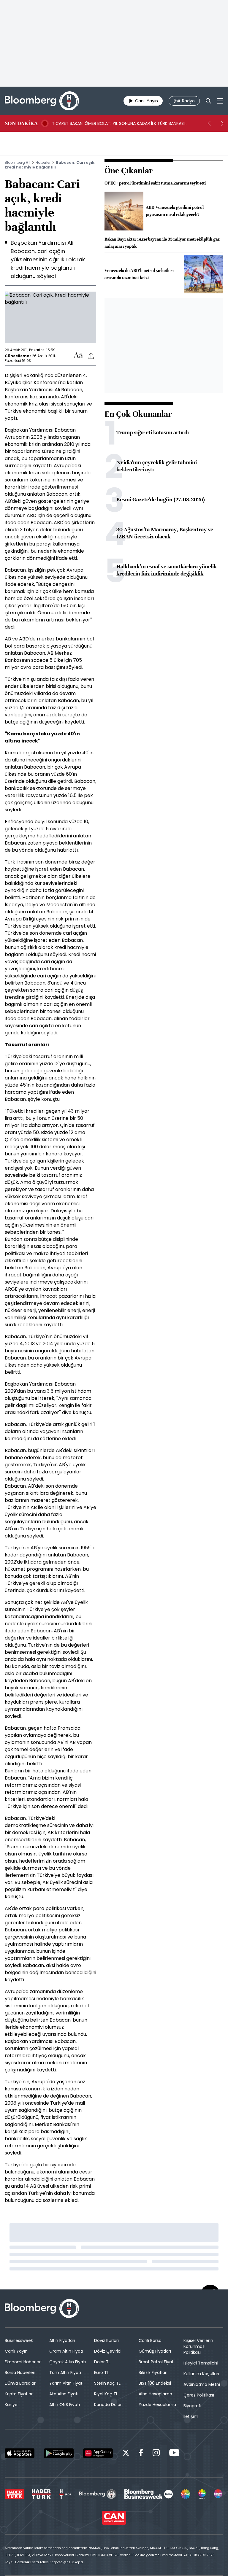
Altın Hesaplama (155, 2394)
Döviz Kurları (106, 2340)
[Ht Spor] (65, 2494)
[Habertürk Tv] (41, 2494)
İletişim (191, 2416)
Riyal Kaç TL (106, 2394)
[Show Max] (218, 2494)
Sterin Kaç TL (107, 2383)
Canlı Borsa (150, 2340)
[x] (126, 2454)
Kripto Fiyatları (19, 2394)
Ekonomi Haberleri (23, 2362)
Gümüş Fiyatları (155, 2351)
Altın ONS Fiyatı (65, 2405)
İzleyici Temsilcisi (201, 2363)
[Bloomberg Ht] (98, 2494)
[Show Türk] (202, 2494)
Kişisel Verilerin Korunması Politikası (198, 2346)
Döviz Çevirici (108, 2351)
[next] (222, 123)
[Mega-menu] (220, 101)
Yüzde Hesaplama (157, 2405)
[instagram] (156, 2454)
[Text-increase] (78, 356)
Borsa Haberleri (20, 2373)
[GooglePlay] (59, 2453)
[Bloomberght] (42, 101)
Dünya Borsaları (21, 2383)
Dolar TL (102, 2362)
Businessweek (19, 2340)
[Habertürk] (14, 2494)
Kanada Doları (108, 2405)
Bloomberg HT (18, 162)
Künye (11, 2405)
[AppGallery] (98, 2453)
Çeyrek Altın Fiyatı (68, 2362)
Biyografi (192, 2406)
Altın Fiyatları (62, 2340)
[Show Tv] (186, 2494)
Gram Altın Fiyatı (66, 2351)
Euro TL (101, 2373)
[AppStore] (20, 2453)
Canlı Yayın (16, 2351)
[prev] (209, 123)
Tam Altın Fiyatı (65, 2373)
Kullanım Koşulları (201, 2374)
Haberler (43, 162)
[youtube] (174, 2454)
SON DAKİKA (21, 123)
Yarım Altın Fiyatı (66, 2383)
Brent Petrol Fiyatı (157, 2362)
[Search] (208, 101)
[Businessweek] (148, 2494)
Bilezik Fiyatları (153, 2373)
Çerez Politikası (199, 2395)
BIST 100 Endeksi (155, 2383)
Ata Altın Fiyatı (64, 2394)
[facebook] (141, 2454)
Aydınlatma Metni (202, 2384)
